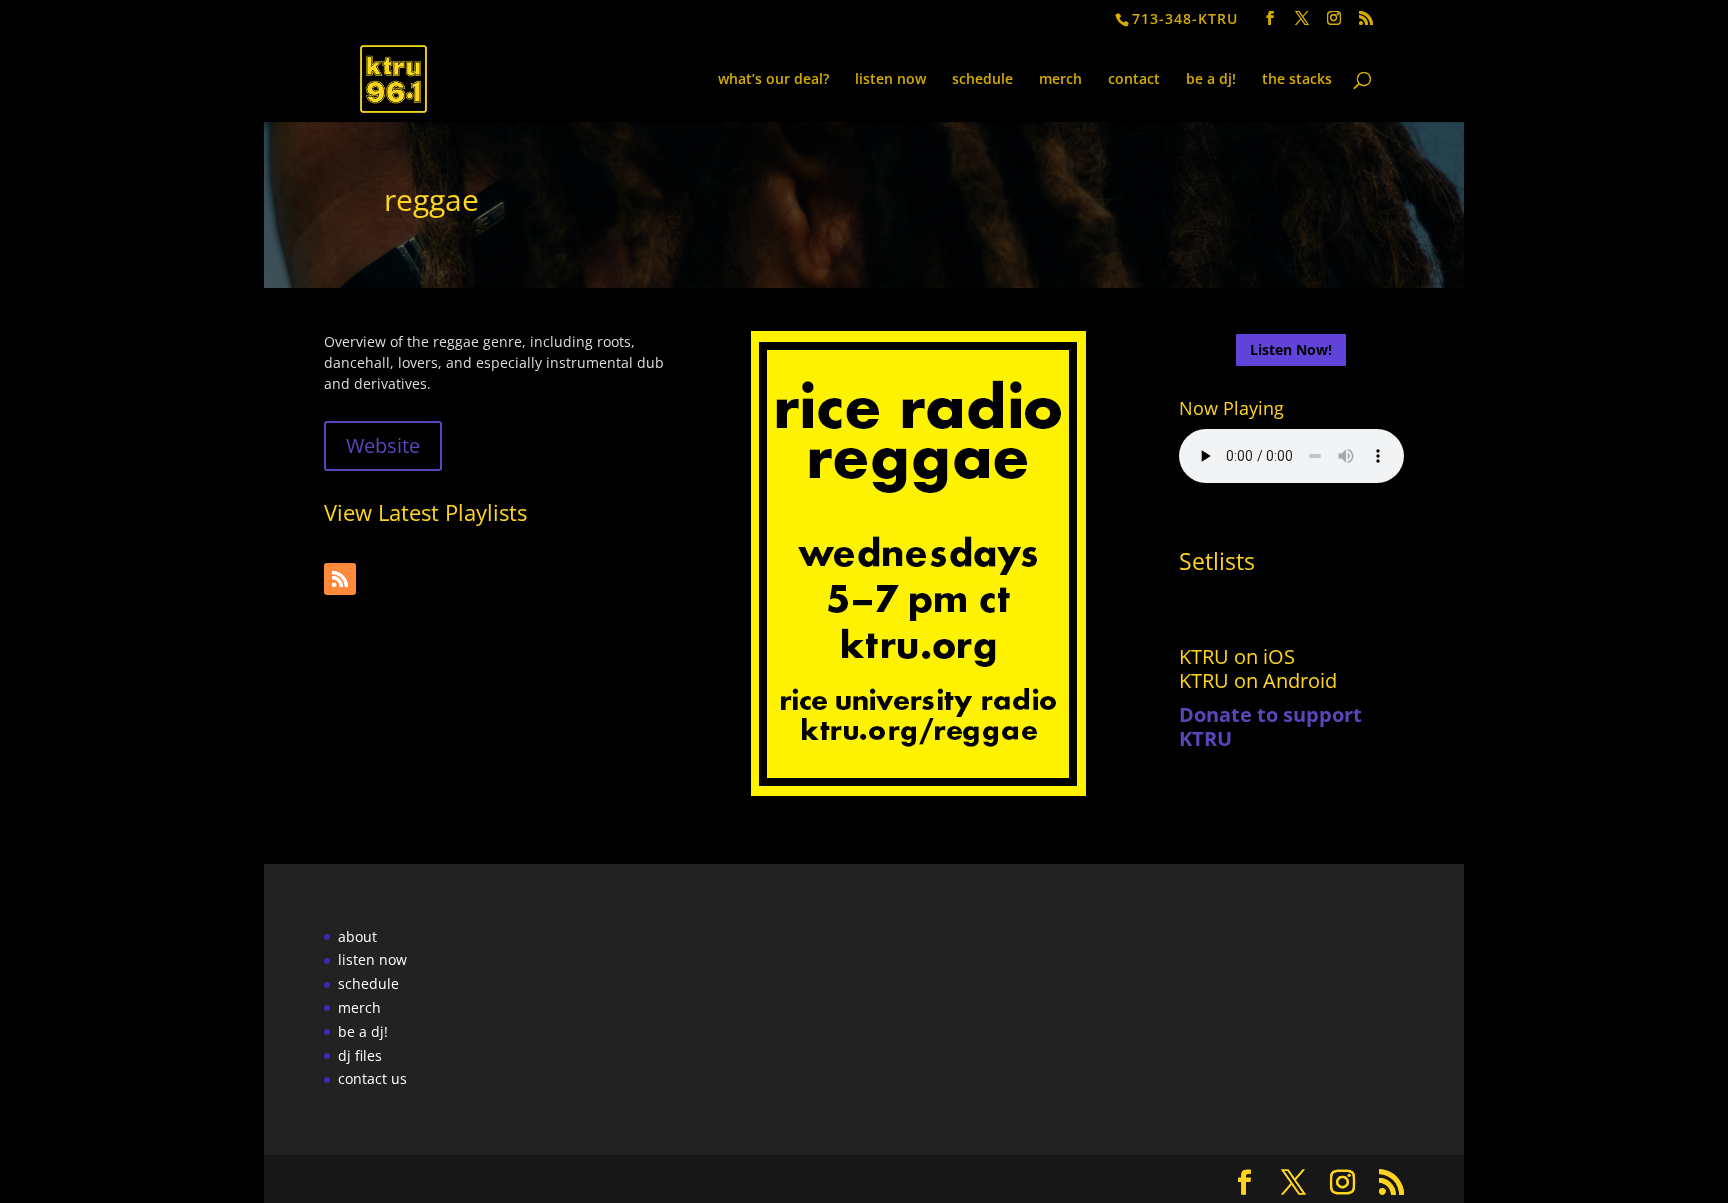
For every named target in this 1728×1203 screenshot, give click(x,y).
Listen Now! (1291, 349)
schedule (982, 80)
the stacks (1297, 80)
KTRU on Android (1258, 680)
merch (1060, 80)
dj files (360, 1055)
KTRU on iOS (1237, 656)
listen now (890, 80)
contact (1134, 80)
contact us (372, 1078)
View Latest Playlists (425, 512)
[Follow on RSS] (340, 579)
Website (383, 445)
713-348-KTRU (1185, 18)
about (357, 936)
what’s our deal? (773, 80)
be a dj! (1211, 80)
